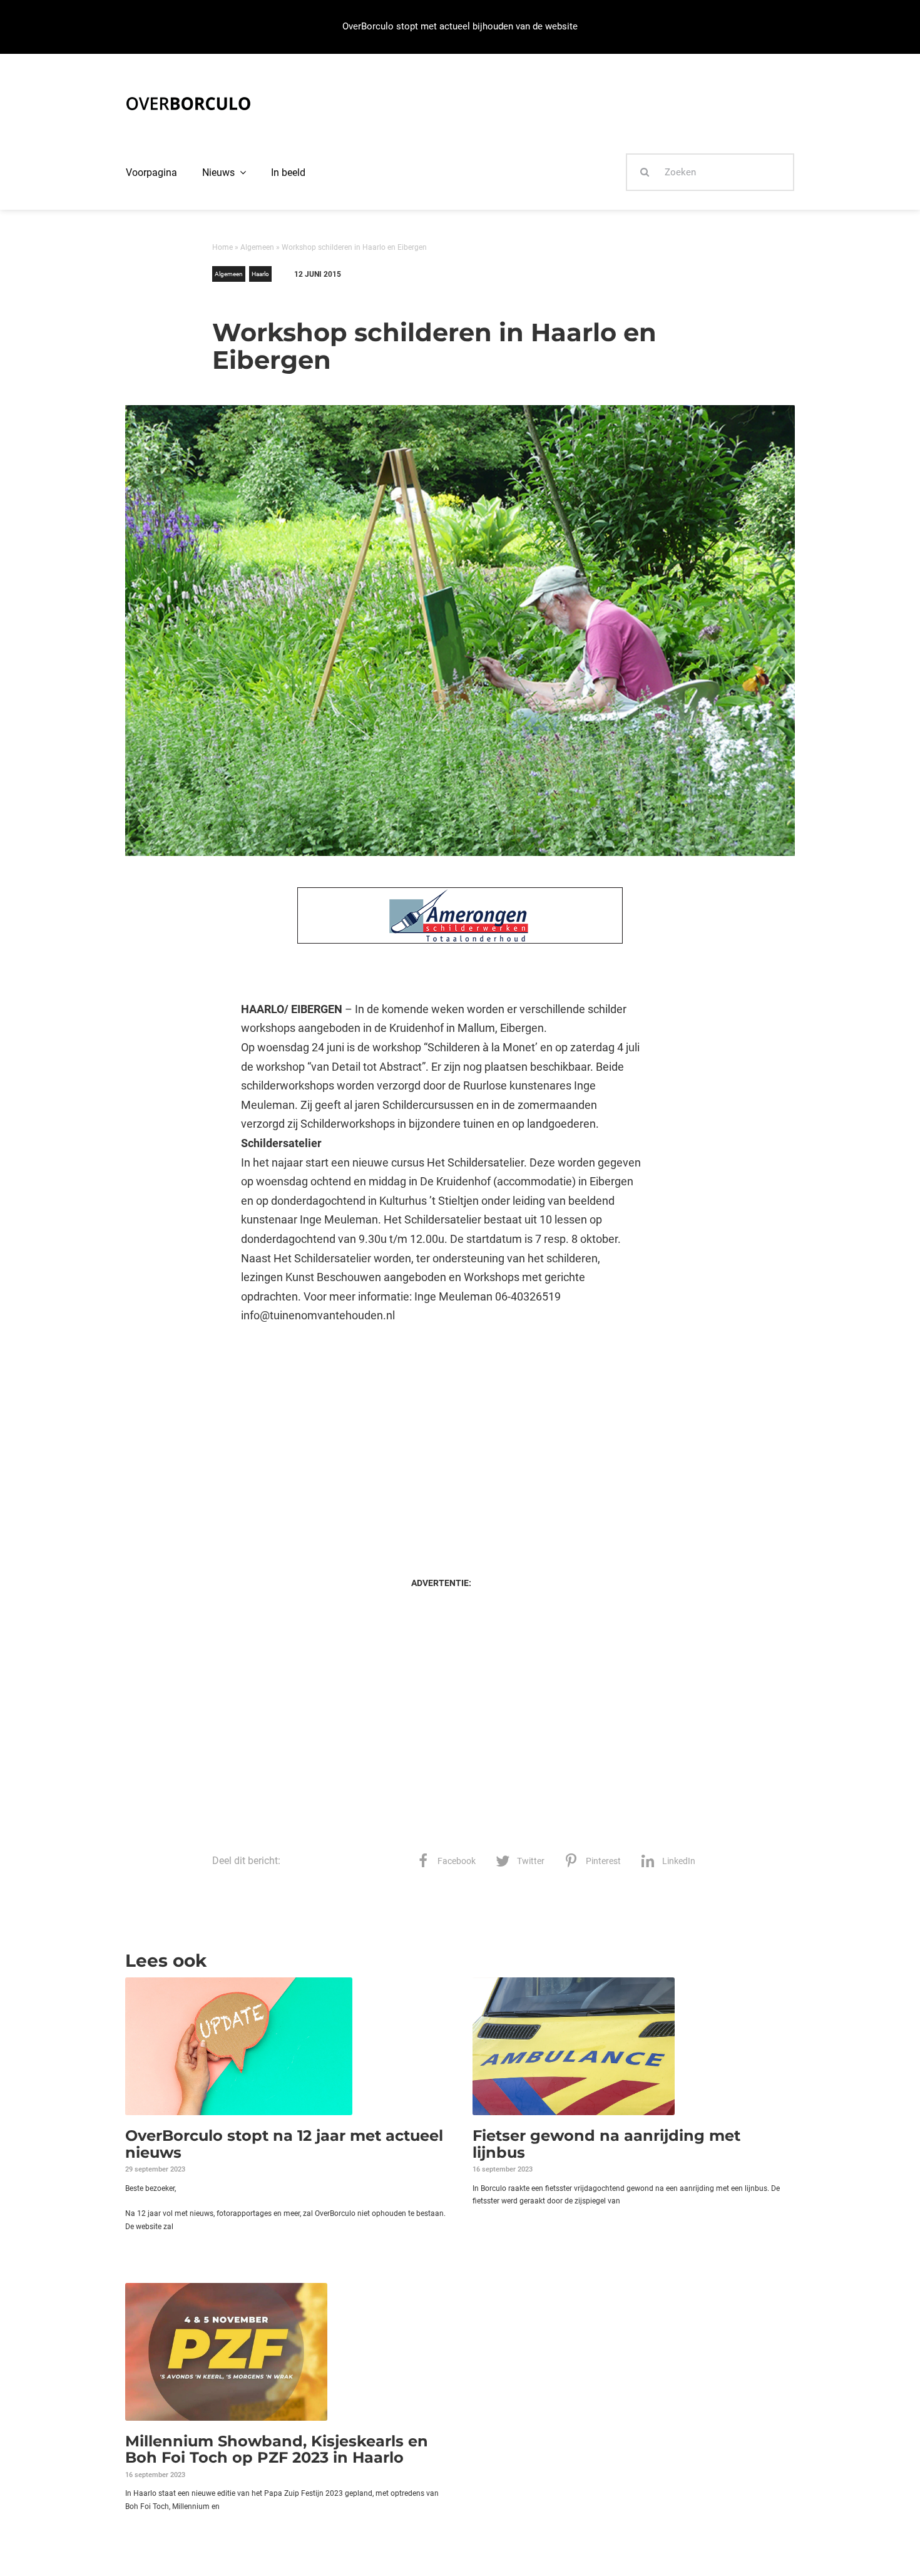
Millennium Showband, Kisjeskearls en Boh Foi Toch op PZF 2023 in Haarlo (277, 2449)
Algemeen (257, 247)
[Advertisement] (441, 1438)
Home (222, 247)
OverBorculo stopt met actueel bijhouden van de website (460, 26)
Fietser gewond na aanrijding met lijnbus (606, 2144)
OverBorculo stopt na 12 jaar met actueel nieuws (284, 2144)
